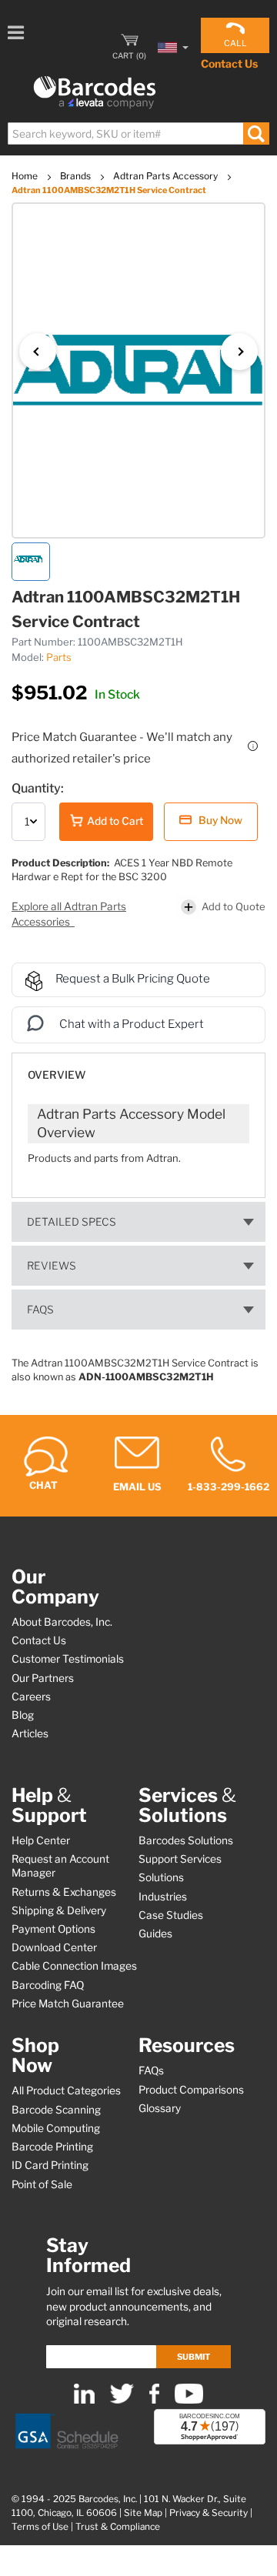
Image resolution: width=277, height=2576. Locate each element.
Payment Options (53, 1929)
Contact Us (229, 63)
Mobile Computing (56, 2128)
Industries (163, 1897)
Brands (77, 176)
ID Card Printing (50, 2165)
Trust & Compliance (118, 2527)
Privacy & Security (209, 2513)
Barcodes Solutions (186, 1840)
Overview (57, 1075)
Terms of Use (40, 2527)
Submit (194, 2357)
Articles (30, 1733)
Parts (59, 657)
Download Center (54, 1947)
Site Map (143, 2513)
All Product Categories (66, 2090)
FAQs (40, 1310)
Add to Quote (234, 906)
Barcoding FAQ (48, 1985)
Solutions (161, 1877)
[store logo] (95, 93)
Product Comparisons (191, 2090)
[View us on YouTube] (189, 2400)
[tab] (138, 1068)
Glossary (160, 2108)
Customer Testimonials (68, 1659)
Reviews (52, 1266)
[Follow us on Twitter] (122, 2400)
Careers (31, 1697)
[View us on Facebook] (154, 2400)
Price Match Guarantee (68, 2004)
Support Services (180, 1859)
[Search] (256, 133)
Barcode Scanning (56, 2110)
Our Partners (43, 1678)
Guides (155, 1934)
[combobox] (138, 133)
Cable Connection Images (74, 1966)
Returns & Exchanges (64, 1892)
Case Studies (171, 1915)
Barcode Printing (52, 2147)
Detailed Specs (72, 1222)
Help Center (41, 1840)
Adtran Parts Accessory (167, 176)
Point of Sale (42, 2184)
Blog (23, 1715)
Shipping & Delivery (59, 1910)
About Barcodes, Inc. (62, 1622)
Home (26, 176)
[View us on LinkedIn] (84, 2400)
